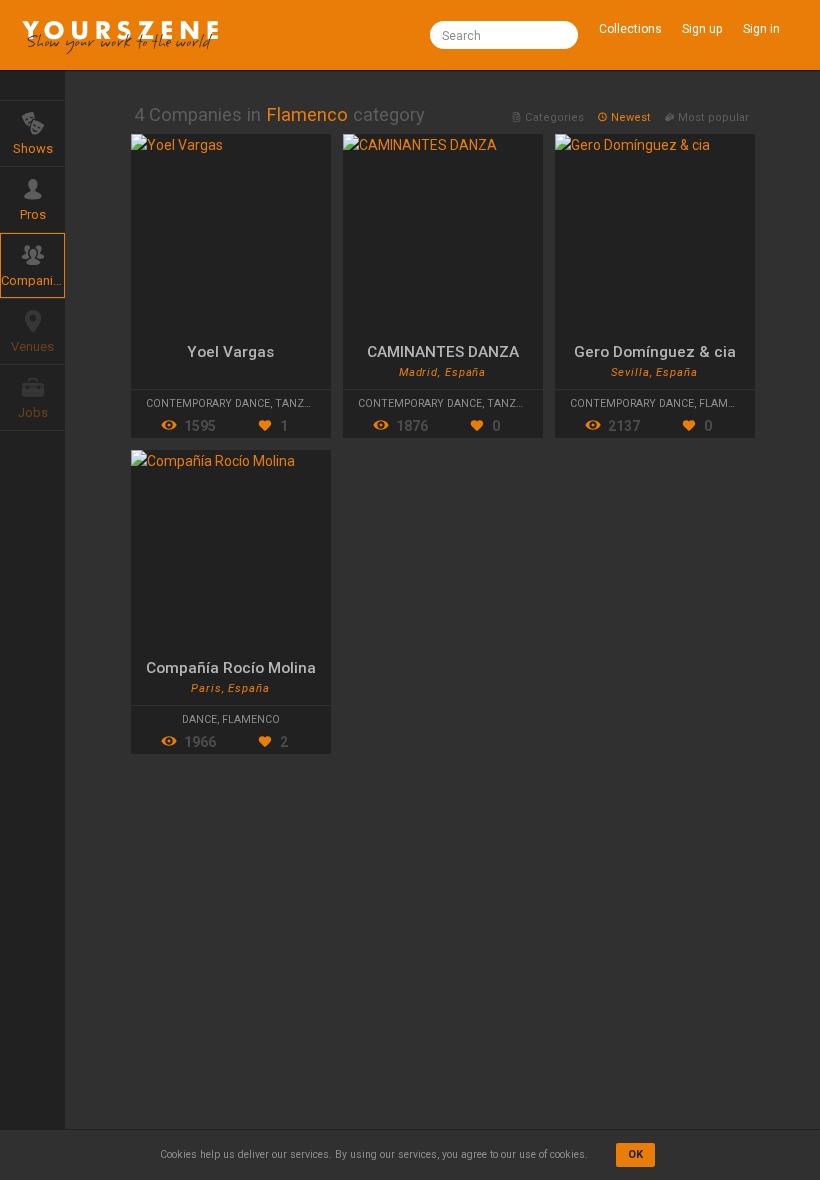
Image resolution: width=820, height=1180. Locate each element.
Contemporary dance (208, 403)
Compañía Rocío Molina (231, 668)
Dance (199, 719)
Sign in (761, 29)
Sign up (702, 29)
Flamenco (728, 403)
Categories (554, 117)
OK (635, 1154)
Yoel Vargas (230, 352)
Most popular (712, 117)
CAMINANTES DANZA (443, 352)
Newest (631, 117)
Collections (630, 29)
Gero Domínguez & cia (655, 352)
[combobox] (504, 35)
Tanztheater (312, 403)
